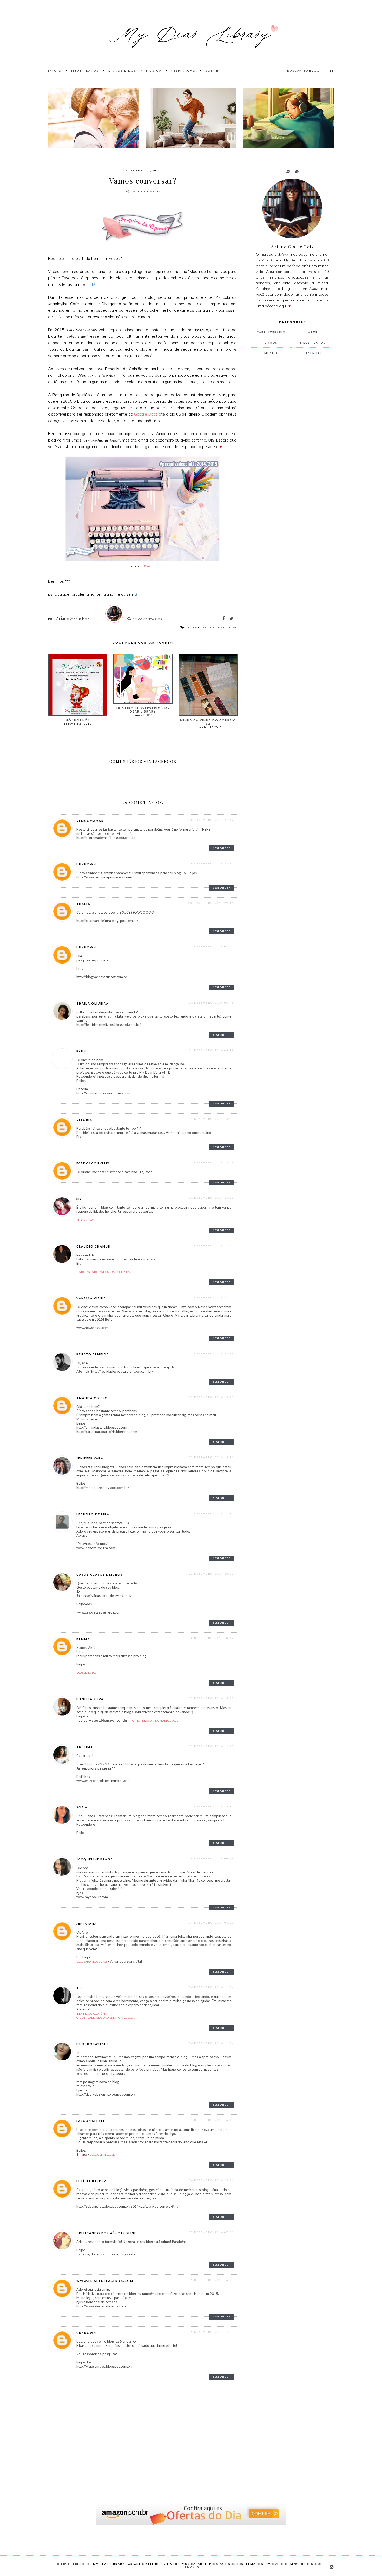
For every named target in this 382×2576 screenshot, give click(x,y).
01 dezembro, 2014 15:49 (211, 1162)
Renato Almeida (93, 1354)
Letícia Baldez (91, 2181)
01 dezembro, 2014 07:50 (211, 946)
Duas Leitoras (86, 1673)
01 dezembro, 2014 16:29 (211, 1198)
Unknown (86, 864)
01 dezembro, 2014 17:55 (211, 1245)
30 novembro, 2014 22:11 (211, 863)
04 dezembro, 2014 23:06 (211, 2180)
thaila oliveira (93, 1003)
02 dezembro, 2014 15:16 (211, 1457)
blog (192, 627)
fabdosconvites (93, 1163)
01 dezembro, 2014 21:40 (211, 1297)
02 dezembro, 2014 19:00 (211, 1698)
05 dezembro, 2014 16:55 (211, 2280)
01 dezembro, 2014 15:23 (211, 1119)
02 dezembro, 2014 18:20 (211, 1574)
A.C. (80, 1988)
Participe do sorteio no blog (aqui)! (156, 1721)
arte (313, 332)
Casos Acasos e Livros (100, 1574)
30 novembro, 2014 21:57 (211, 820)
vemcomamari (91, 821)
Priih (81, 1051)
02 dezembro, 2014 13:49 (211, 1397)
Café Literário (271, 332)
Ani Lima (85, 1747)
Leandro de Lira (93, 1514)
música (271, 353)
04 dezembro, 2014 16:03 (211, 2120)
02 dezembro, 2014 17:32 (211, 1513)
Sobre (212, 70)
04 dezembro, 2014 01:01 (211, 1923)
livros (271, 343)
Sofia (82, 1807)
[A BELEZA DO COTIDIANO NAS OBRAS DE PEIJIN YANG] (289, 118)
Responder (222, 848)
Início (55, 70)
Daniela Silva (90, 1699)
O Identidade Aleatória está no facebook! (106, 2018)
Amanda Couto (92, 1398)
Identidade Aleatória (92, 2014)
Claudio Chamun (94, 1246)
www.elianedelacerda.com (105, 2281)
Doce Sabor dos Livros (92, 1962)
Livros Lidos (122, 70)
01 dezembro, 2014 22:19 (211, 1353)
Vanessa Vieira (91, 1298)
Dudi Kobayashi (92, 2044)
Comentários (146, 191)
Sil (79, 1199)
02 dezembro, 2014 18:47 (211, 1638)
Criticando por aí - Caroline (106, 2233)
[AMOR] (93, 118)
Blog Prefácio (86, 1220)
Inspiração (183, 70)
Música (154, 70)
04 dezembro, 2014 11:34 (211, 1987)
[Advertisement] (290, 448)
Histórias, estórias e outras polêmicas (104, 1272)
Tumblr (149, 566)
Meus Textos (85, 70)
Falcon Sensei (90, 2121)
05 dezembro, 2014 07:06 (211, 2232)
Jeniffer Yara (90, 1458)
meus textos (313, 343)
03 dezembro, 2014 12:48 (211, 1746)
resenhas (313, 353)
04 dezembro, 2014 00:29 (211, 1858)
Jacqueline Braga (95, 1859)
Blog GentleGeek (102, 2155)
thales (83, 904)
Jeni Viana (87, 1924)
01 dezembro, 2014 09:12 (211, 1050)
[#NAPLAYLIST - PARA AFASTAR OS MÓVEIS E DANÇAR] (191, 118)
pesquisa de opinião (219, 627)
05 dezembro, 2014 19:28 (211, 2332)
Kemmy (83, 1639)
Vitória (84, 1120)
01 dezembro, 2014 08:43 (211, 1002)
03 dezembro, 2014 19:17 (211, 1806)
